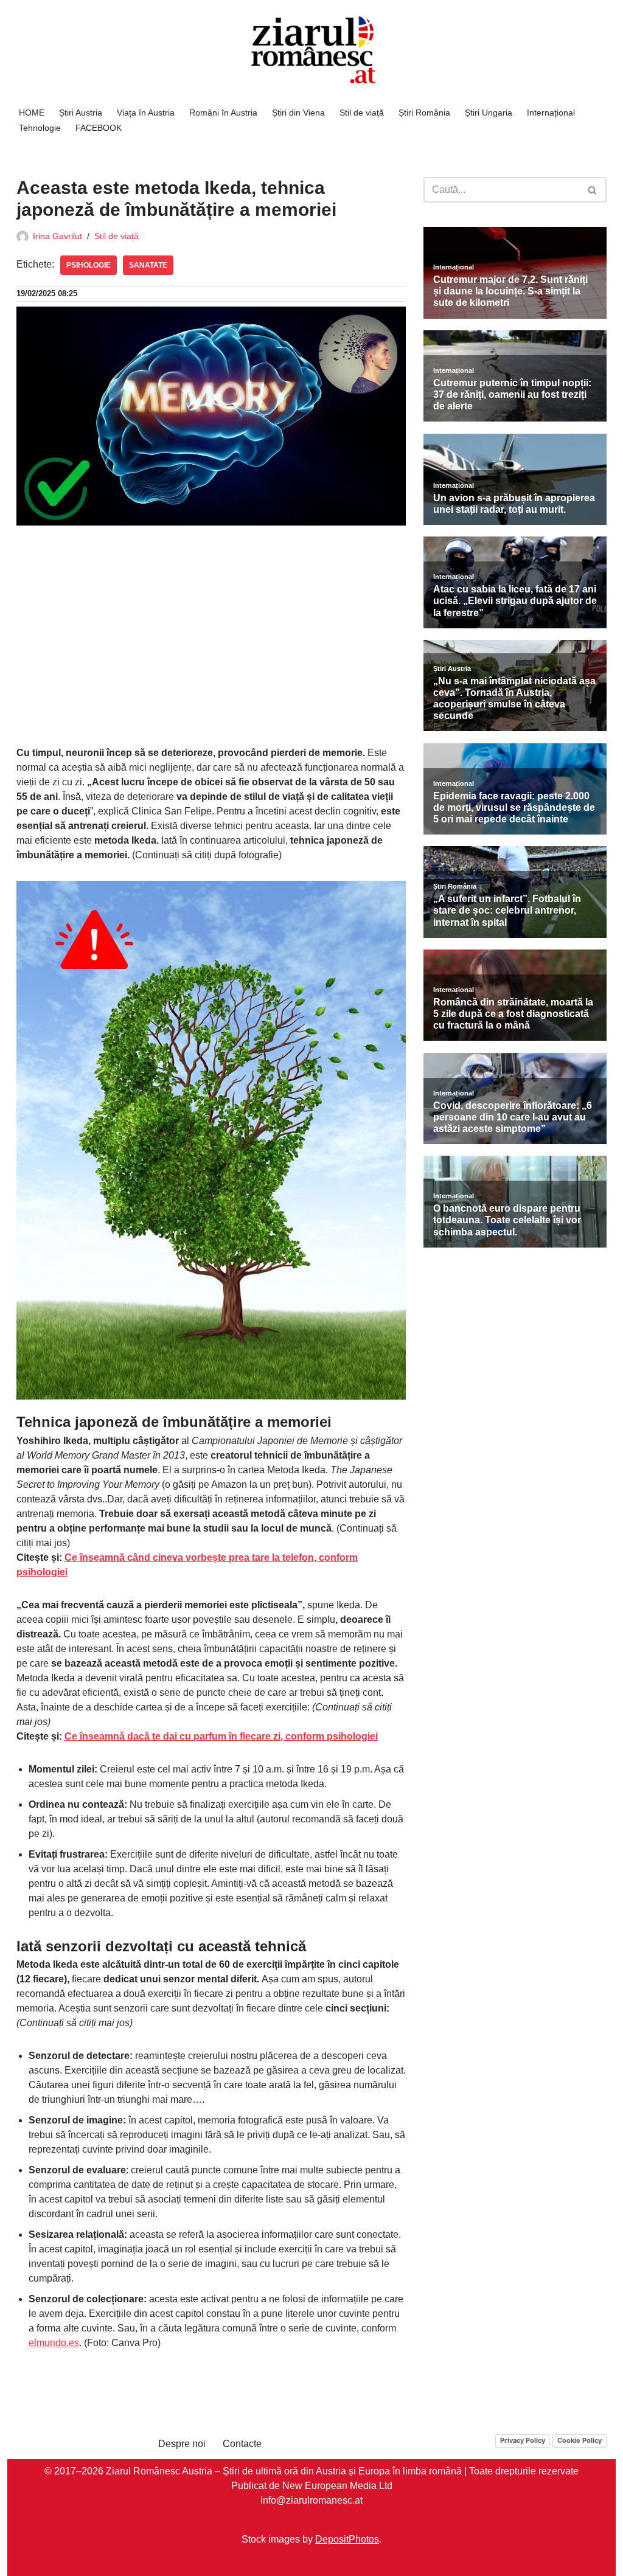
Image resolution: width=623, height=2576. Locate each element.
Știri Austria (81, 113)
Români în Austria (223, 113)
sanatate (148, 265)
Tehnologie (40, 128)
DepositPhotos (347, 2539)
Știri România (424, 113)
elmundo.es (54, 2343)
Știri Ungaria (489, 113)
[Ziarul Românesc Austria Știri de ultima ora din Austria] (311, 50)
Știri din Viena (298, 113)
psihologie (89, 265)
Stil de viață (362, 113)
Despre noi (182, 2444)
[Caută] (593, 190)
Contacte (242, 2444)
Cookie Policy (579, 2440)
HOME (32, 113)
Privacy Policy (523, 2440)
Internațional (551, 113)
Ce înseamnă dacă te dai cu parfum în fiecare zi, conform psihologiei (221, 1736)
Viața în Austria (146, 113)
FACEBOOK (99, 128)
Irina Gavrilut (57, 236)
